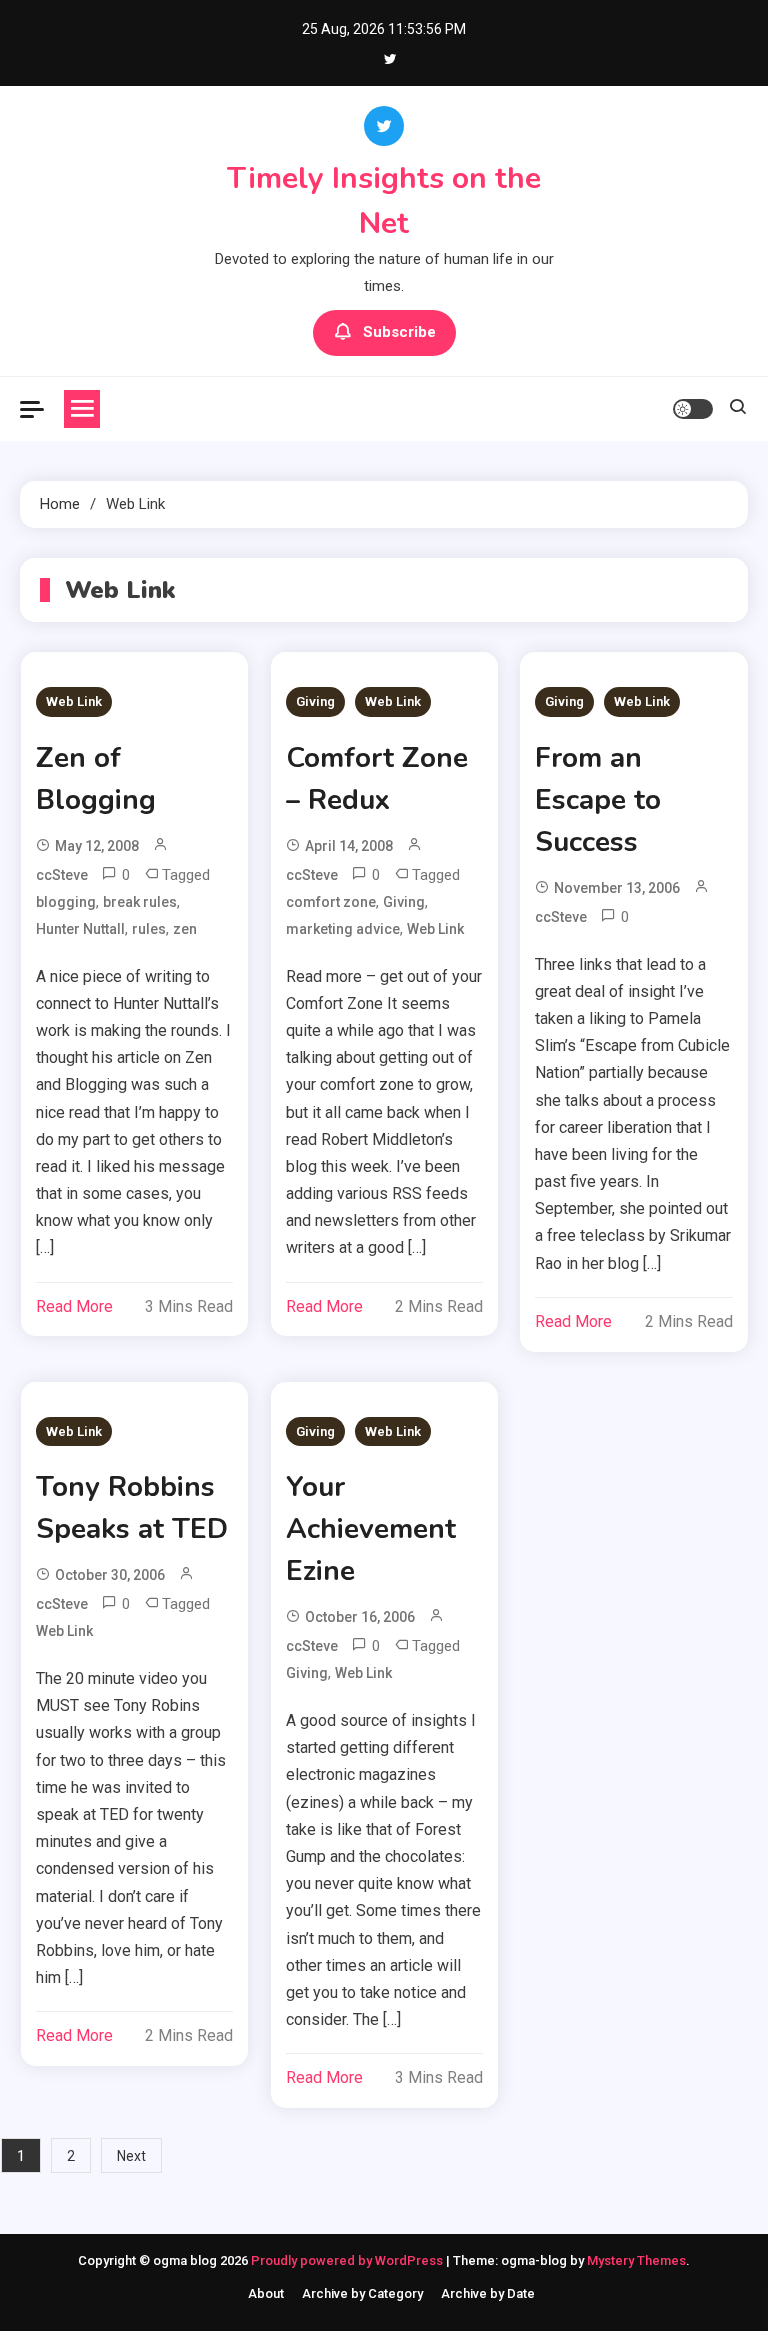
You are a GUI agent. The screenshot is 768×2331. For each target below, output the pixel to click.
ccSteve (62, 875)
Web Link (74, 701)
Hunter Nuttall (80, 929)
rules (149, 929)
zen (185, 929)
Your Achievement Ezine (371, 1529)
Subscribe (399, 332)
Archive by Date (488, 2293)
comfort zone (331, 902)
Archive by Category (362, 2293)
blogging (66, 902)
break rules (140, 902)
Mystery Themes (636, 2260)
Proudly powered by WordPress (348, 2260)
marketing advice (343, 929)
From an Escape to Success (598, 800)
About (266, 2293)
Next (131, 2156)
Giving (315, 701)
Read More (74, 1306)
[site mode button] (693, 409)
